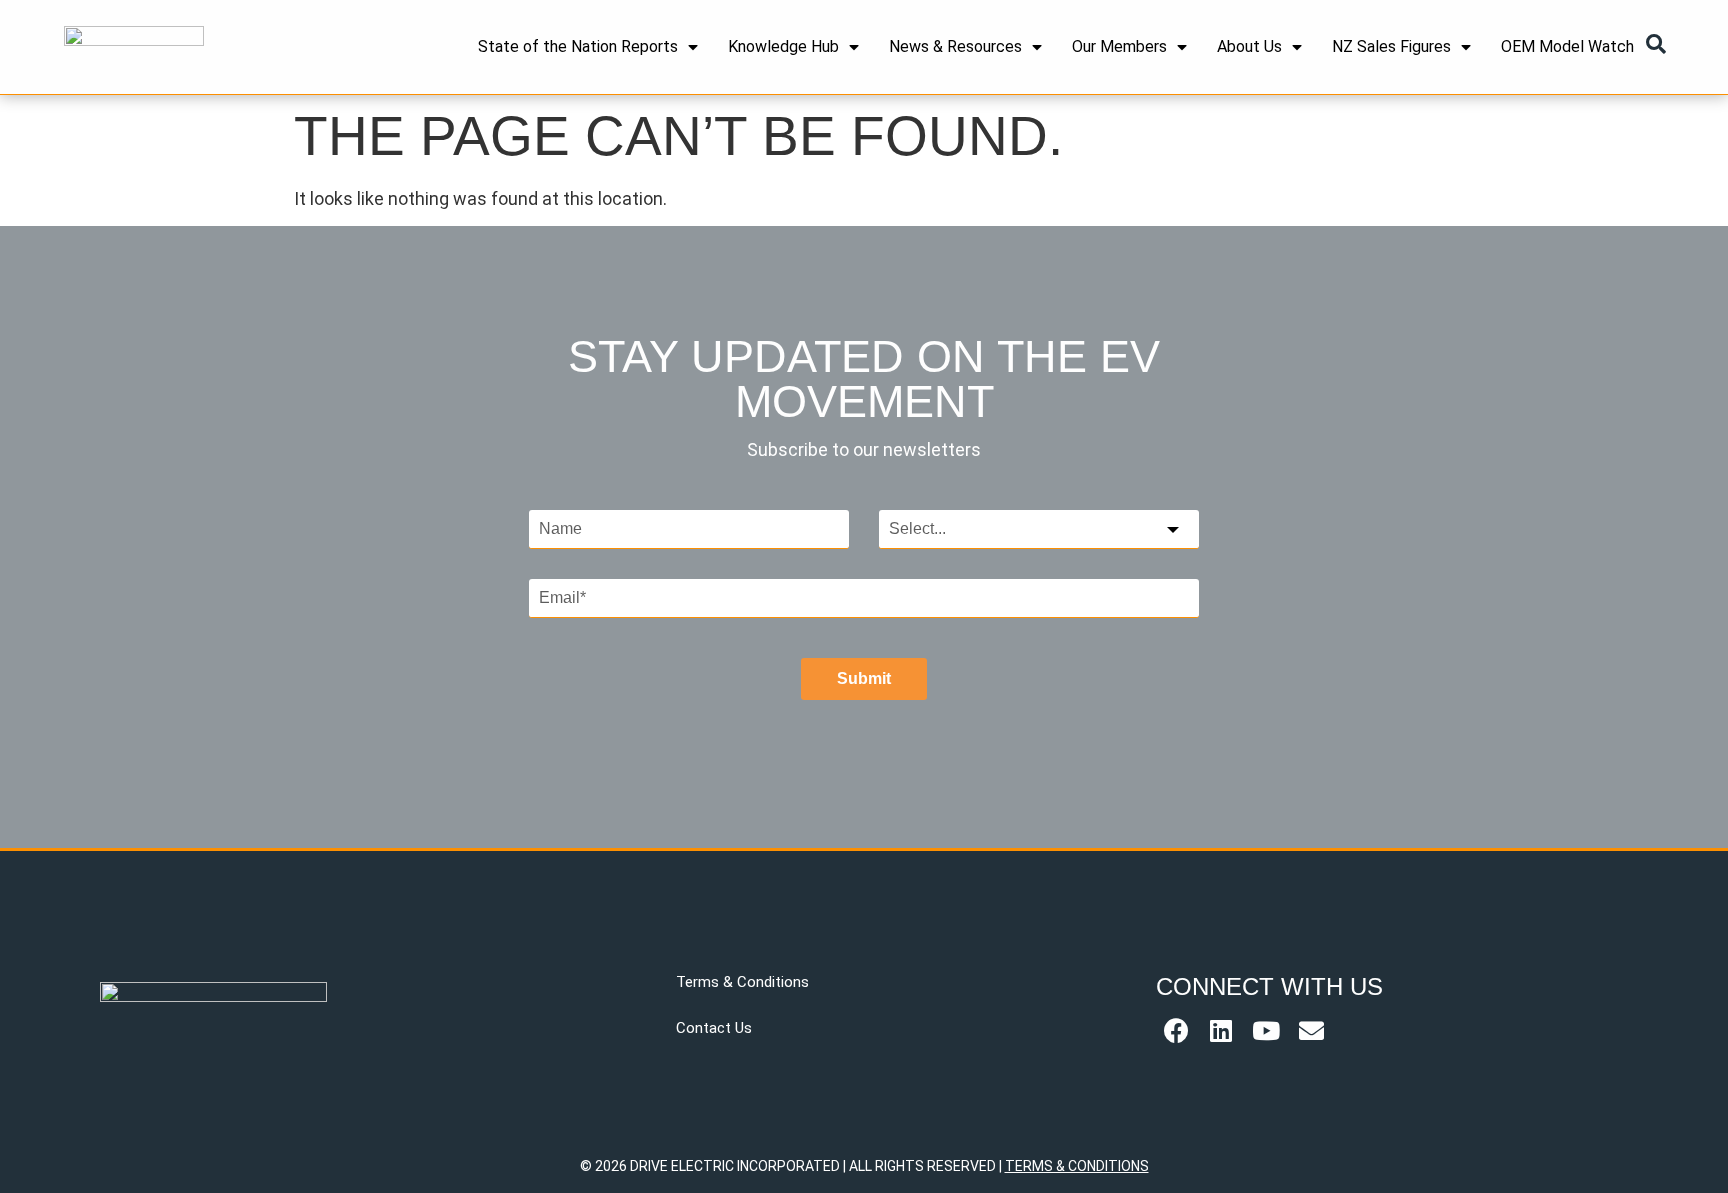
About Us (1249, 46)
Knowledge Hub (783, 46)
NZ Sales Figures (1391, 46)
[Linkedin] (1221, 1031)
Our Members (1119, 46)
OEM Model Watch (1567, 46)
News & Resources (955, 46)
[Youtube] (1266, 1031)
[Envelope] (1311, 1031)
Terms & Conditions (742, 982)
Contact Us (714, 1028)
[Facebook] (1176, 1031)
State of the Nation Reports (578, 46)
